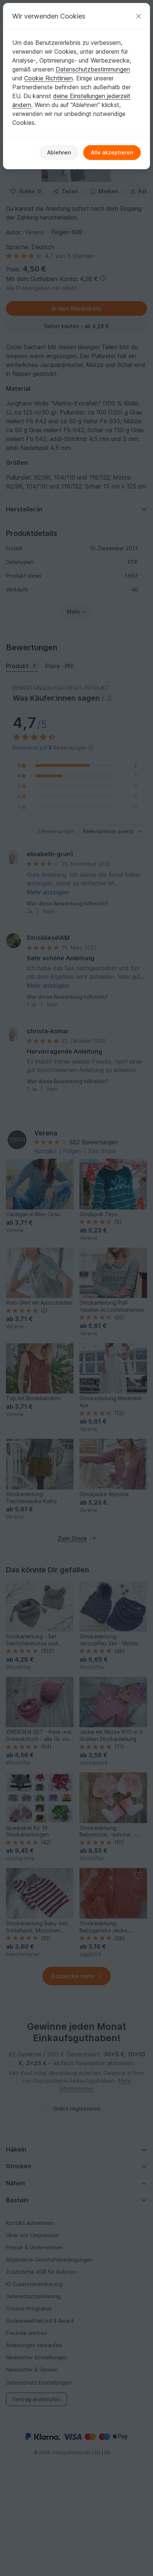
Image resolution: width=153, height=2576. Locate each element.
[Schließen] (139, 16)
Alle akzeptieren (112, 152)
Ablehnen (59, 152)
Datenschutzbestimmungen (93, 69)
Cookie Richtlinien (48, 78)
